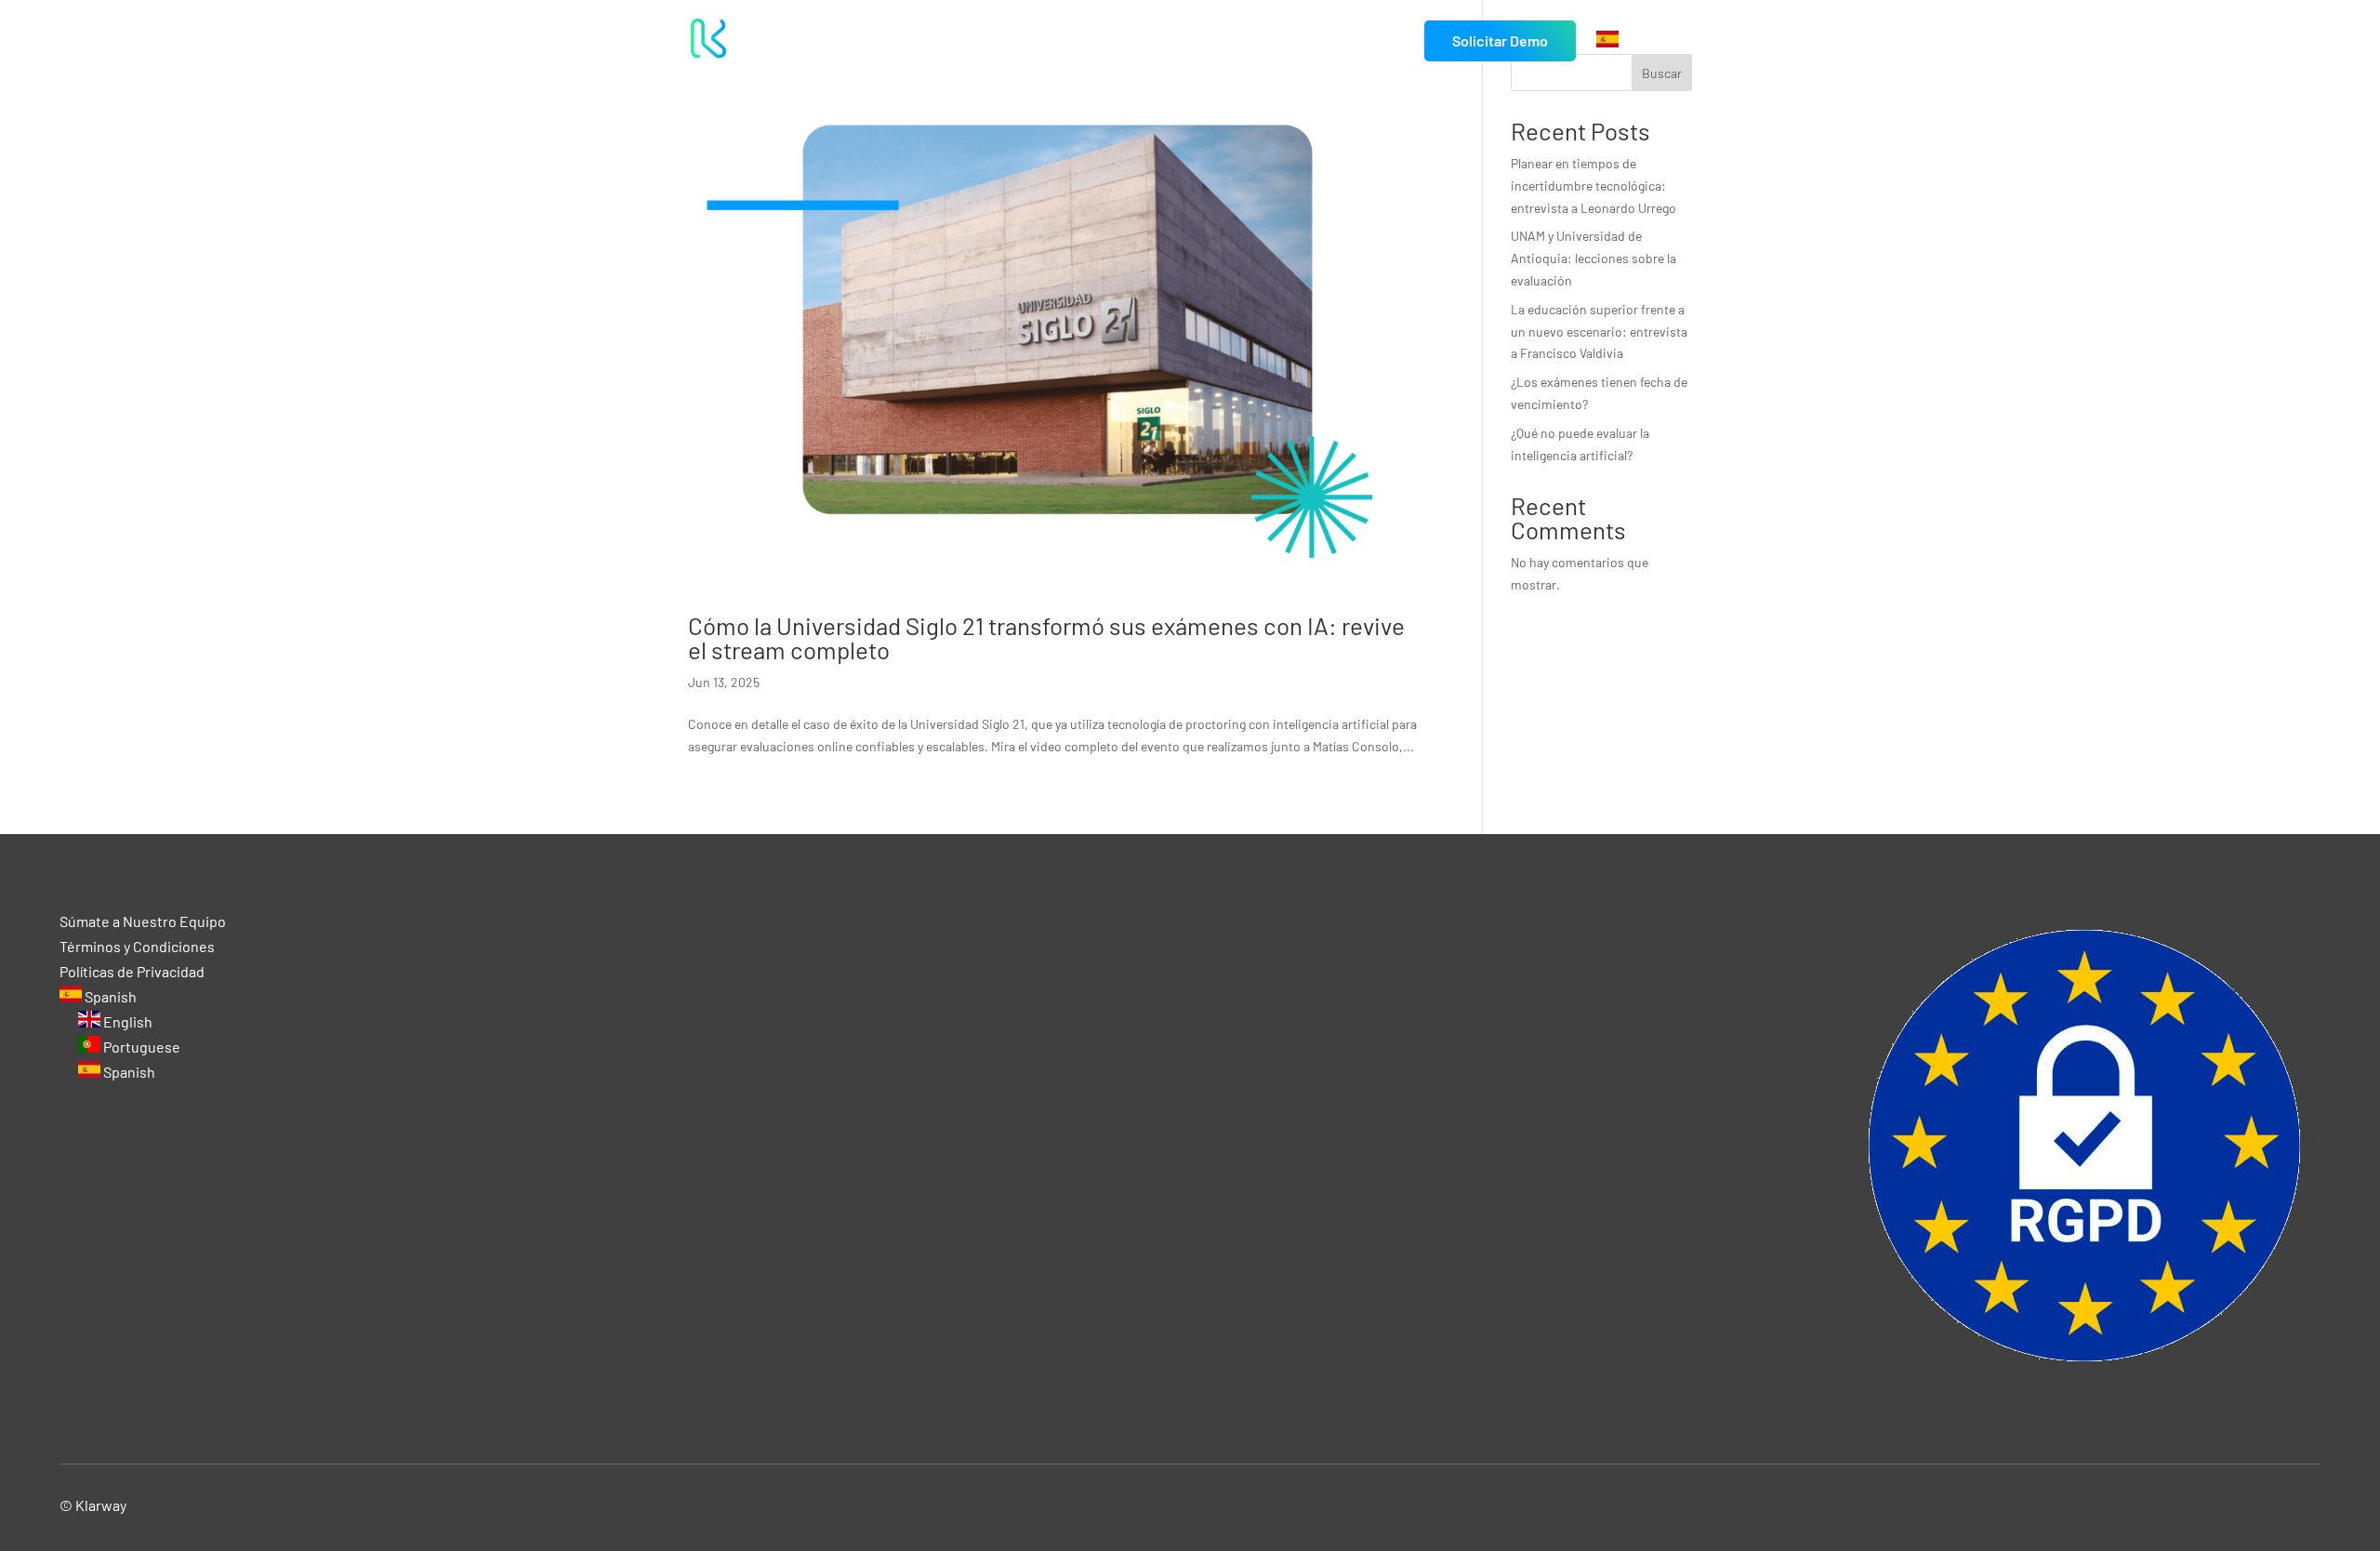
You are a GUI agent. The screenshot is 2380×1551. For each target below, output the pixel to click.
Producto (1132, 41)
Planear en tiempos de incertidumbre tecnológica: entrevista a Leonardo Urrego (1593, 186)
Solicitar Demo (1500, 40)
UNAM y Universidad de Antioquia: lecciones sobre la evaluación (1593, 258)
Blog (1389, 41)
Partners (1325, 41)
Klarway (101, 1505)
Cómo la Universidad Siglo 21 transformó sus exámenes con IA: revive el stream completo (1046, 637)
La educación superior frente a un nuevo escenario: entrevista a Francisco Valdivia (1599, 331)
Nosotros (1050, 41)
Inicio (980, 41)
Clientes (1230, 41)
